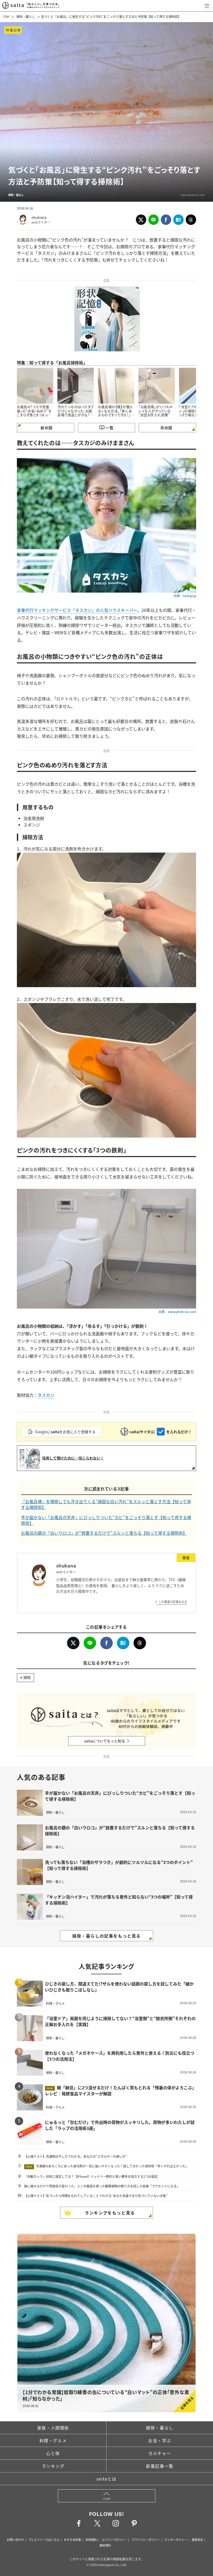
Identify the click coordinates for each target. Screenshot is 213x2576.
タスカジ (46, 1395)
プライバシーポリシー (146, 2540)
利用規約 (91, 2540)
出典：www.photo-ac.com (177, 1312)
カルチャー (160, 2453)
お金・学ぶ (160, 2440)
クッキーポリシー (176, 2540)
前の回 (46, 428)
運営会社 (197, 2540)
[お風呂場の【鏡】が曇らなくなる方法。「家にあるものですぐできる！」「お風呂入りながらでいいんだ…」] (116, 386)
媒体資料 (105, 2545)
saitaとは (106, 2479)
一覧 (109, 428)
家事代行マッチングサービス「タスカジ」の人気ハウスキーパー (77, 610)
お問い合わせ (15, 2540)
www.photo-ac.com (193, 195)
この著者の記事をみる (173, 1602)
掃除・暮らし (26, 17)
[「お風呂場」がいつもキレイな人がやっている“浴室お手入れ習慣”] (157, 386)
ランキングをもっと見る (110, 2213)
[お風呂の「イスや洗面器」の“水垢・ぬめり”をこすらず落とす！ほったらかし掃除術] (35, 386)
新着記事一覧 (160, 2466)
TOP (6, 17)
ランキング (53, 2466)
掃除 (27, 1677)
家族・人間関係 (53, 2428)
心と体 (53, 2453)
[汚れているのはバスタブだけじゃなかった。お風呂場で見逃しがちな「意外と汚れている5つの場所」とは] (76, 386)
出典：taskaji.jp (185, 596)
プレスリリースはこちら (44, 2540)
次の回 (166, 428)
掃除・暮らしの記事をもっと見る (106, 1936)
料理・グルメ (53, 2440)
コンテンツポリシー (114, 2540)
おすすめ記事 (72, 2540)
